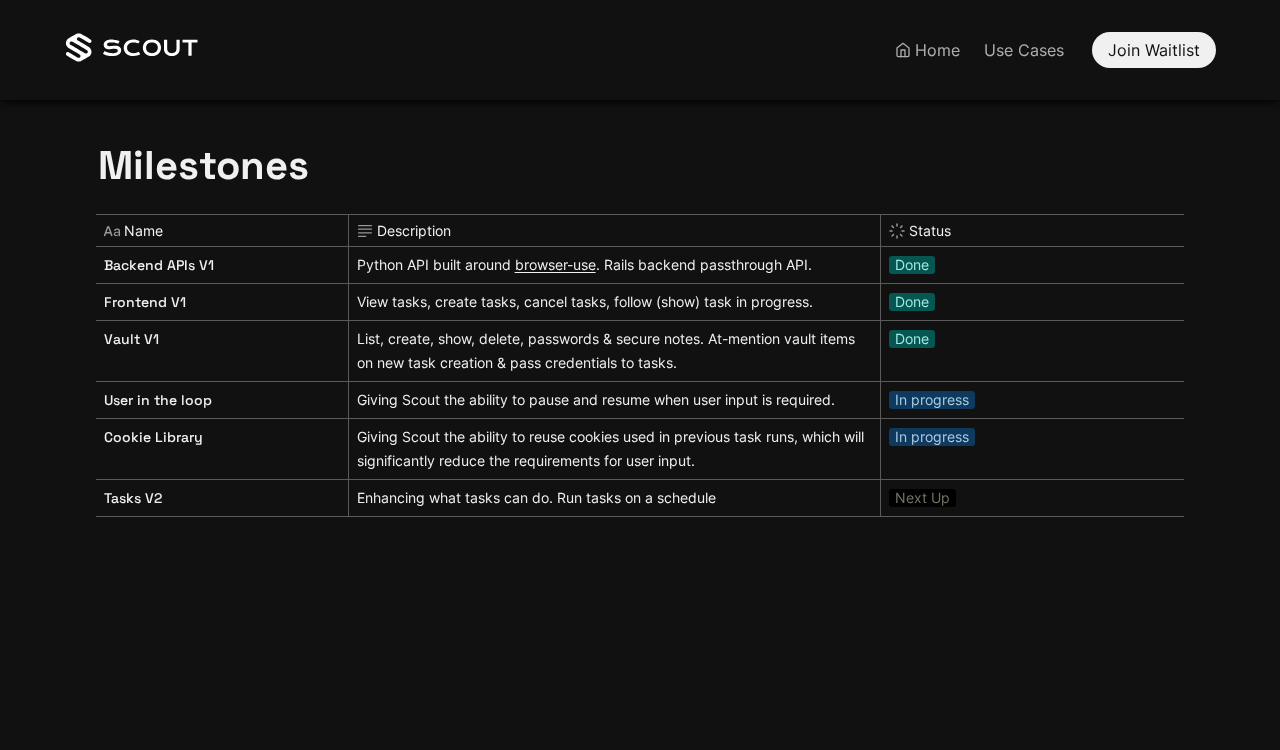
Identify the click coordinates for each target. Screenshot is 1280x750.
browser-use (555, 264)
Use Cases (1024, 50)
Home (937, 50)
